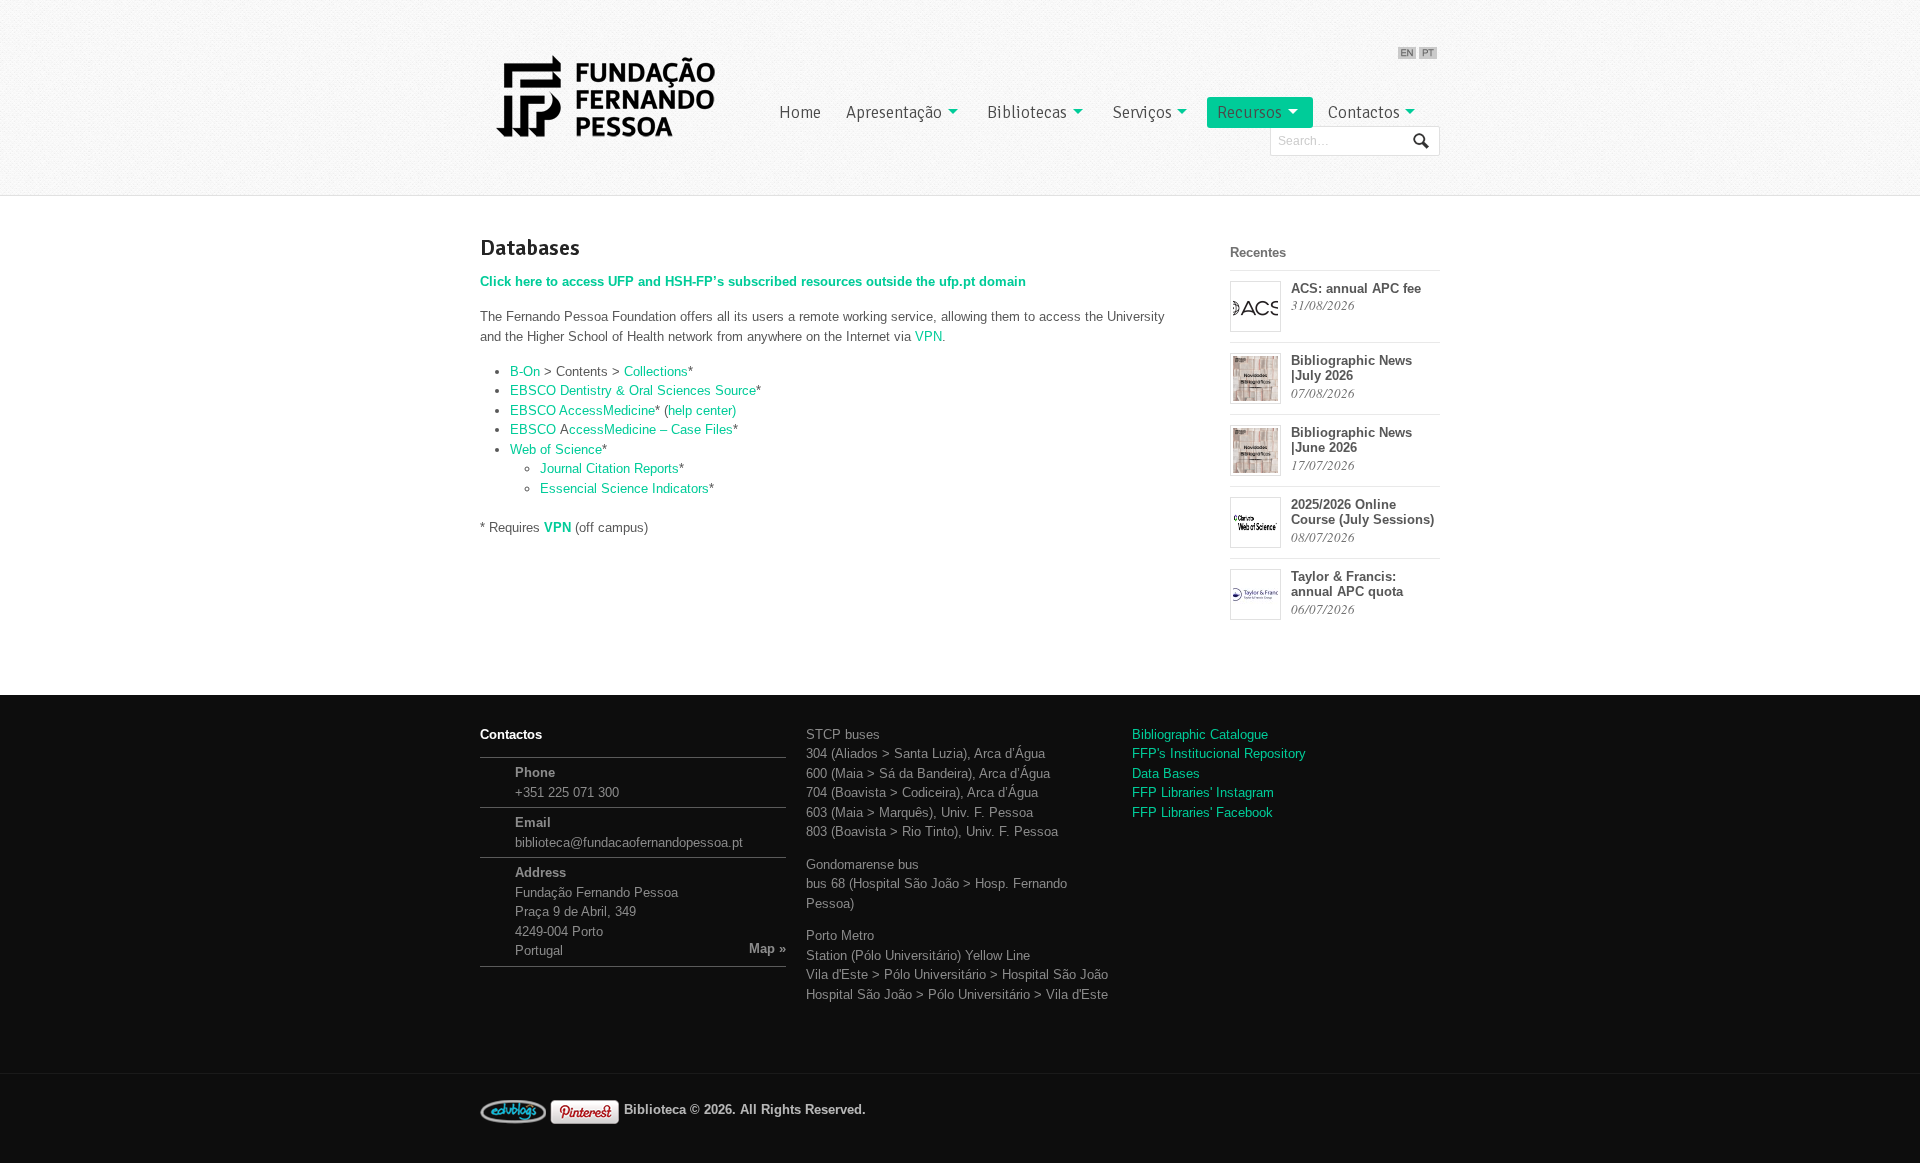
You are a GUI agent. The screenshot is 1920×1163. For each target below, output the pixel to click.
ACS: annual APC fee (1356, 288)
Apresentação (894, 112)
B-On (525, 371)
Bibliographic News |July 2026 (1351, 368)
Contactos (1364, 112)
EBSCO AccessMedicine (582, 410)
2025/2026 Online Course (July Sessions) (1362, 512)
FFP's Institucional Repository (1219, 753)
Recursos (1249, 112)
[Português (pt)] (1428, 48)
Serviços (1142, 112)
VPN (928, 336)
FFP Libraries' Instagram (1203, 792)
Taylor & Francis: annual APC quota (1347, 584)
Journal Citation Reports (609, 468)
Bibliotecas (1027, 112)
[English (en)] (1407, 48)
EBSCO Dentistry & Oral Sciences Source (633, 390)
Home (800, 112)
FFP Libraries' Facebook (1202, 812)
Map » (767, 948)
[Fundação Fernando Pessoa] (605, 95)
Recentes (1258, 252)
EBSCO (535, 429)
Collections (656, 371)
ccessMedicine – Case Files (651, 429)
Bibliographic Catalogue (1200, 734)
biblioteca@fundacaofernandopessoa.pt (629, 842)
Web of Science (556, 449)
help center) (702, 410)
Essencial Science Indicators (624, 488)
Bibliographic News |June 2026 (1351, 440)
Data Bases (1166, 773)
